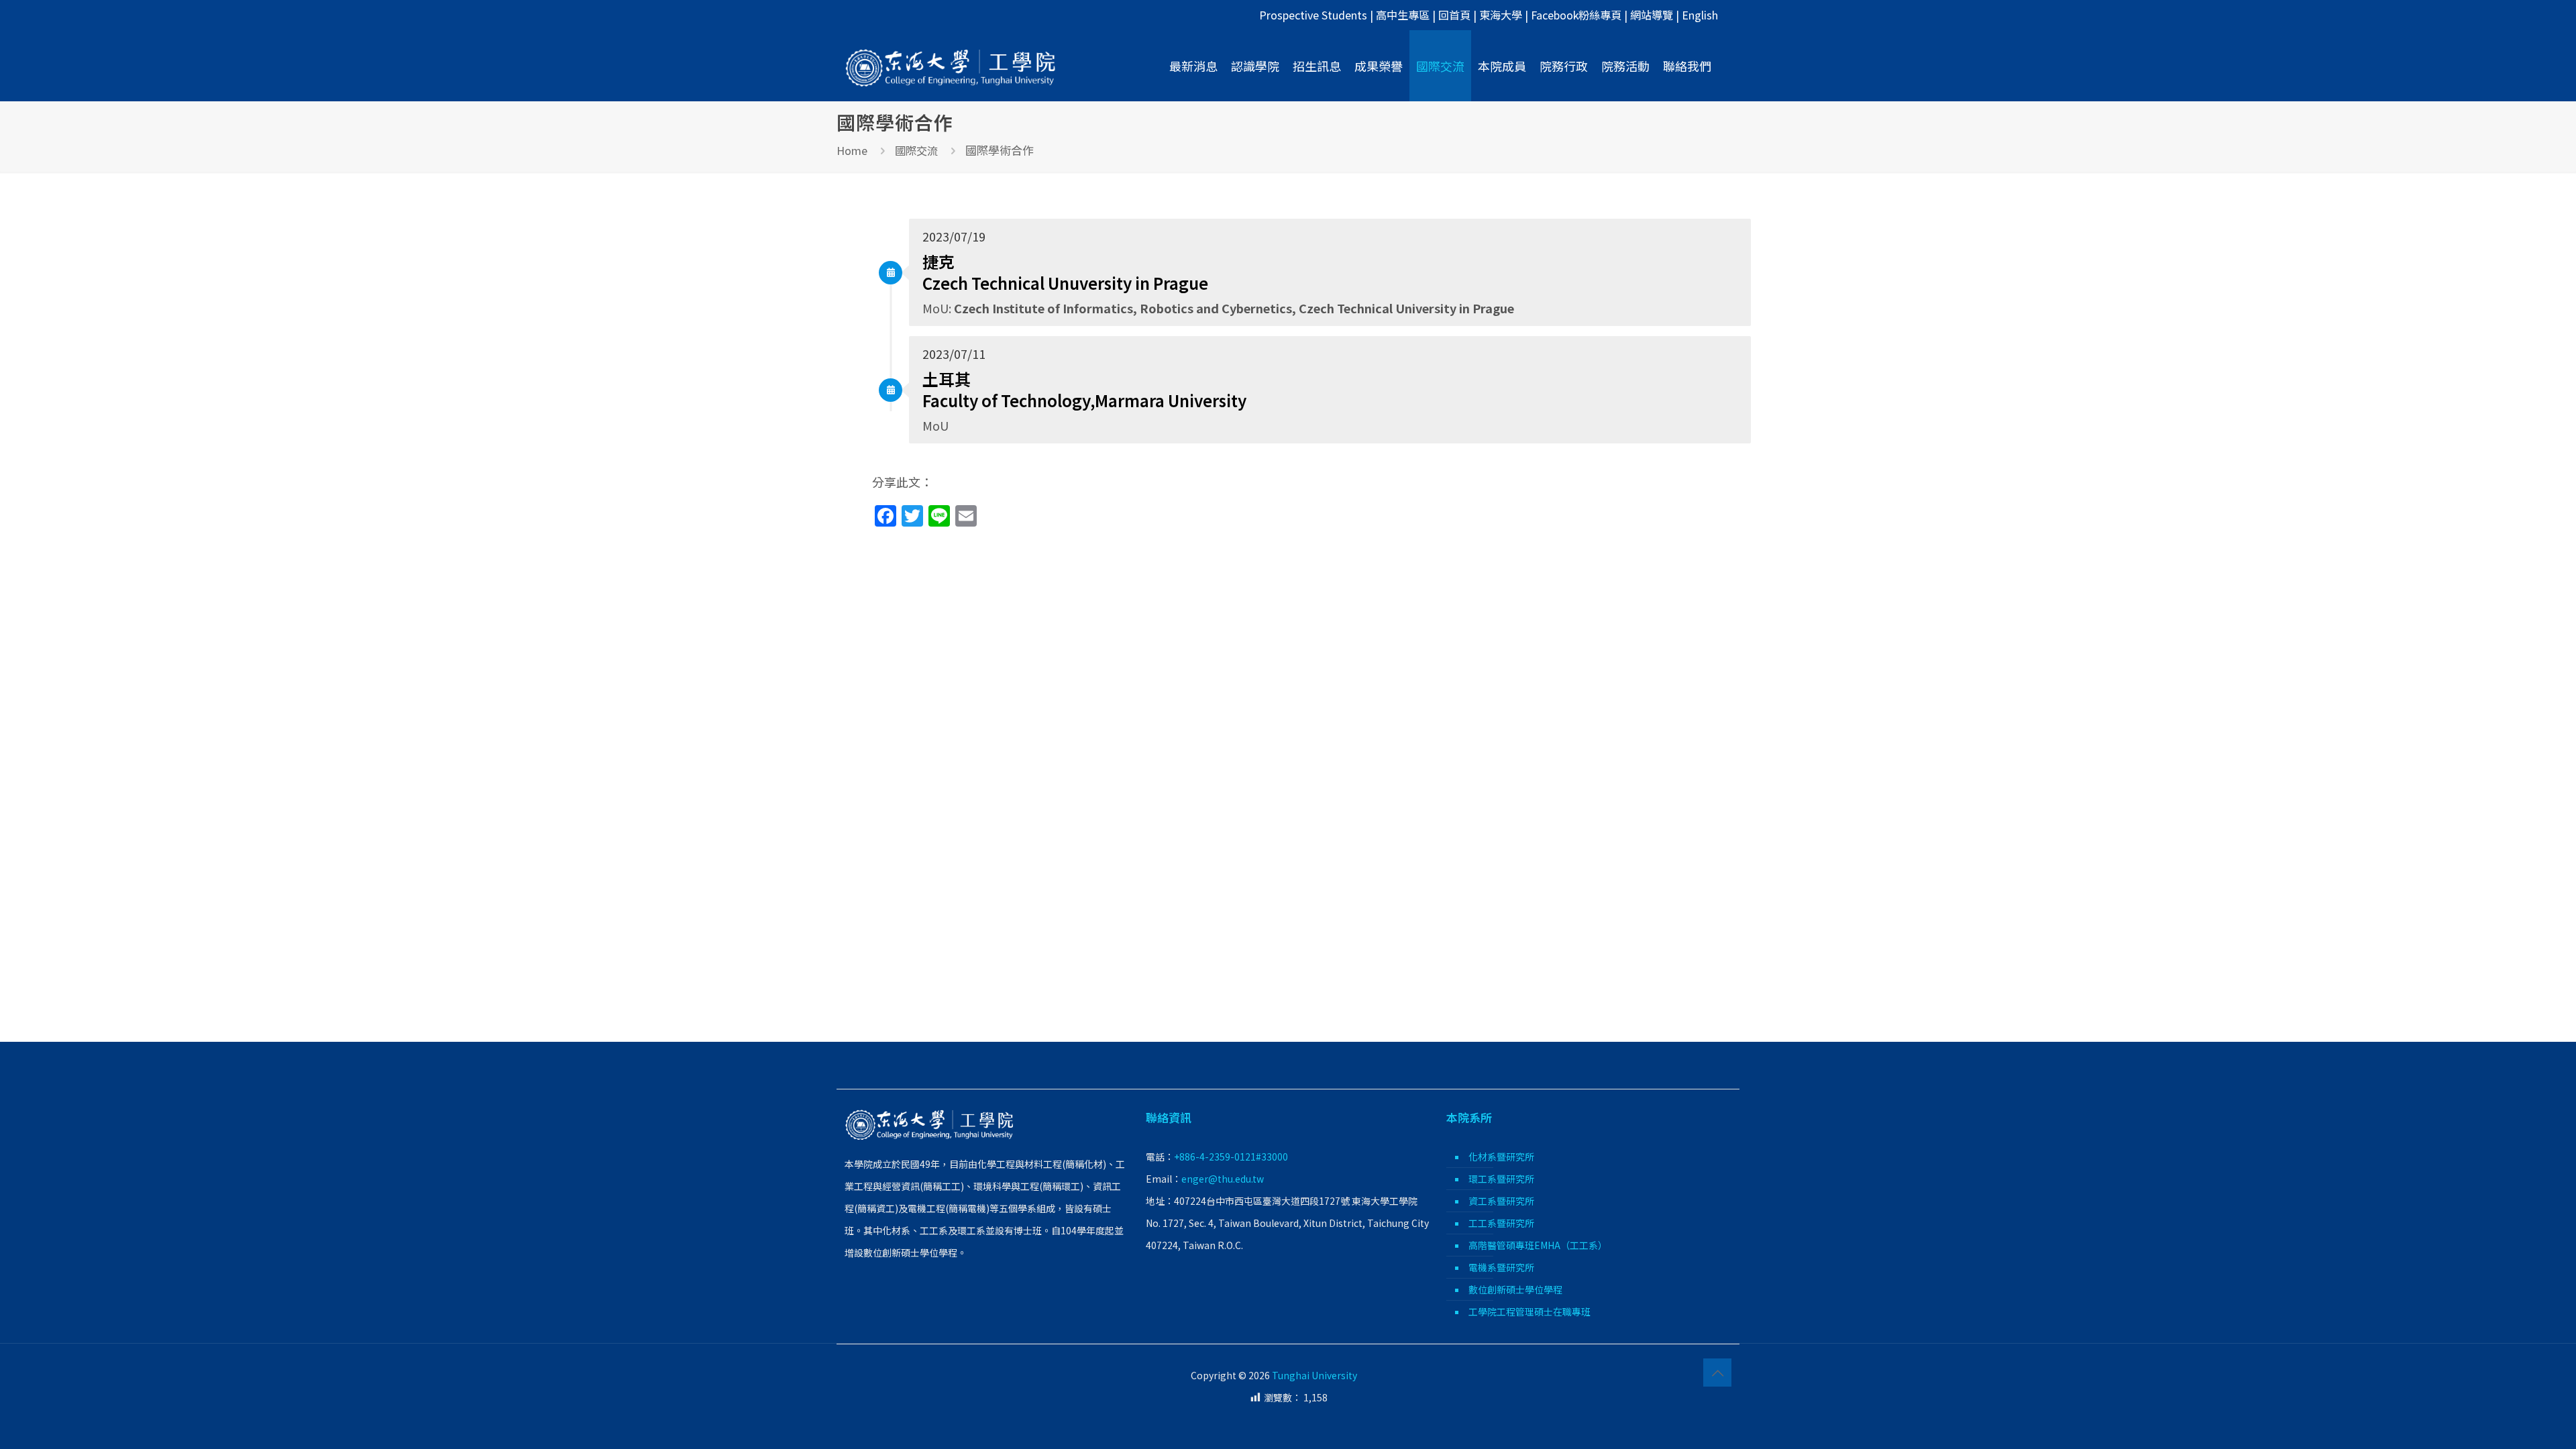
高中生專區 (1403, 15)
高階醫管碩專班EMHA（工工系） (1538, 1245)
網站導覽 (1652, 15)
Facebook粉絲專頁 (1576, 15)
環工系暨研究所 (1501, 1179)
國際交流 (916, 150)
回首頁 (1454, 15)
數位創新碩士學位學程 (1515, 1289)
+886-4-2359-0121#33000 (1231, 1157)
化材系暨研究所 (1501, 1157)
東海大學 (1501, 15)
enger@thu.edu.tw (1223, 1179)
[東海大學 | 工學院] (951, 66)
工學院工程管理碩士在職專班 (1529, 1311)
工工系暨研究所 (1501, 1223)
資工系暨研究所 (1501, 1201)
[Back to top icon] (1717, 1373)
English (1700, 15)
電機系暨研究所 (1501, 1267)
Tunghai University (1314, 1375)
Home (852, 150)
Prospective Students (1313, 15)
